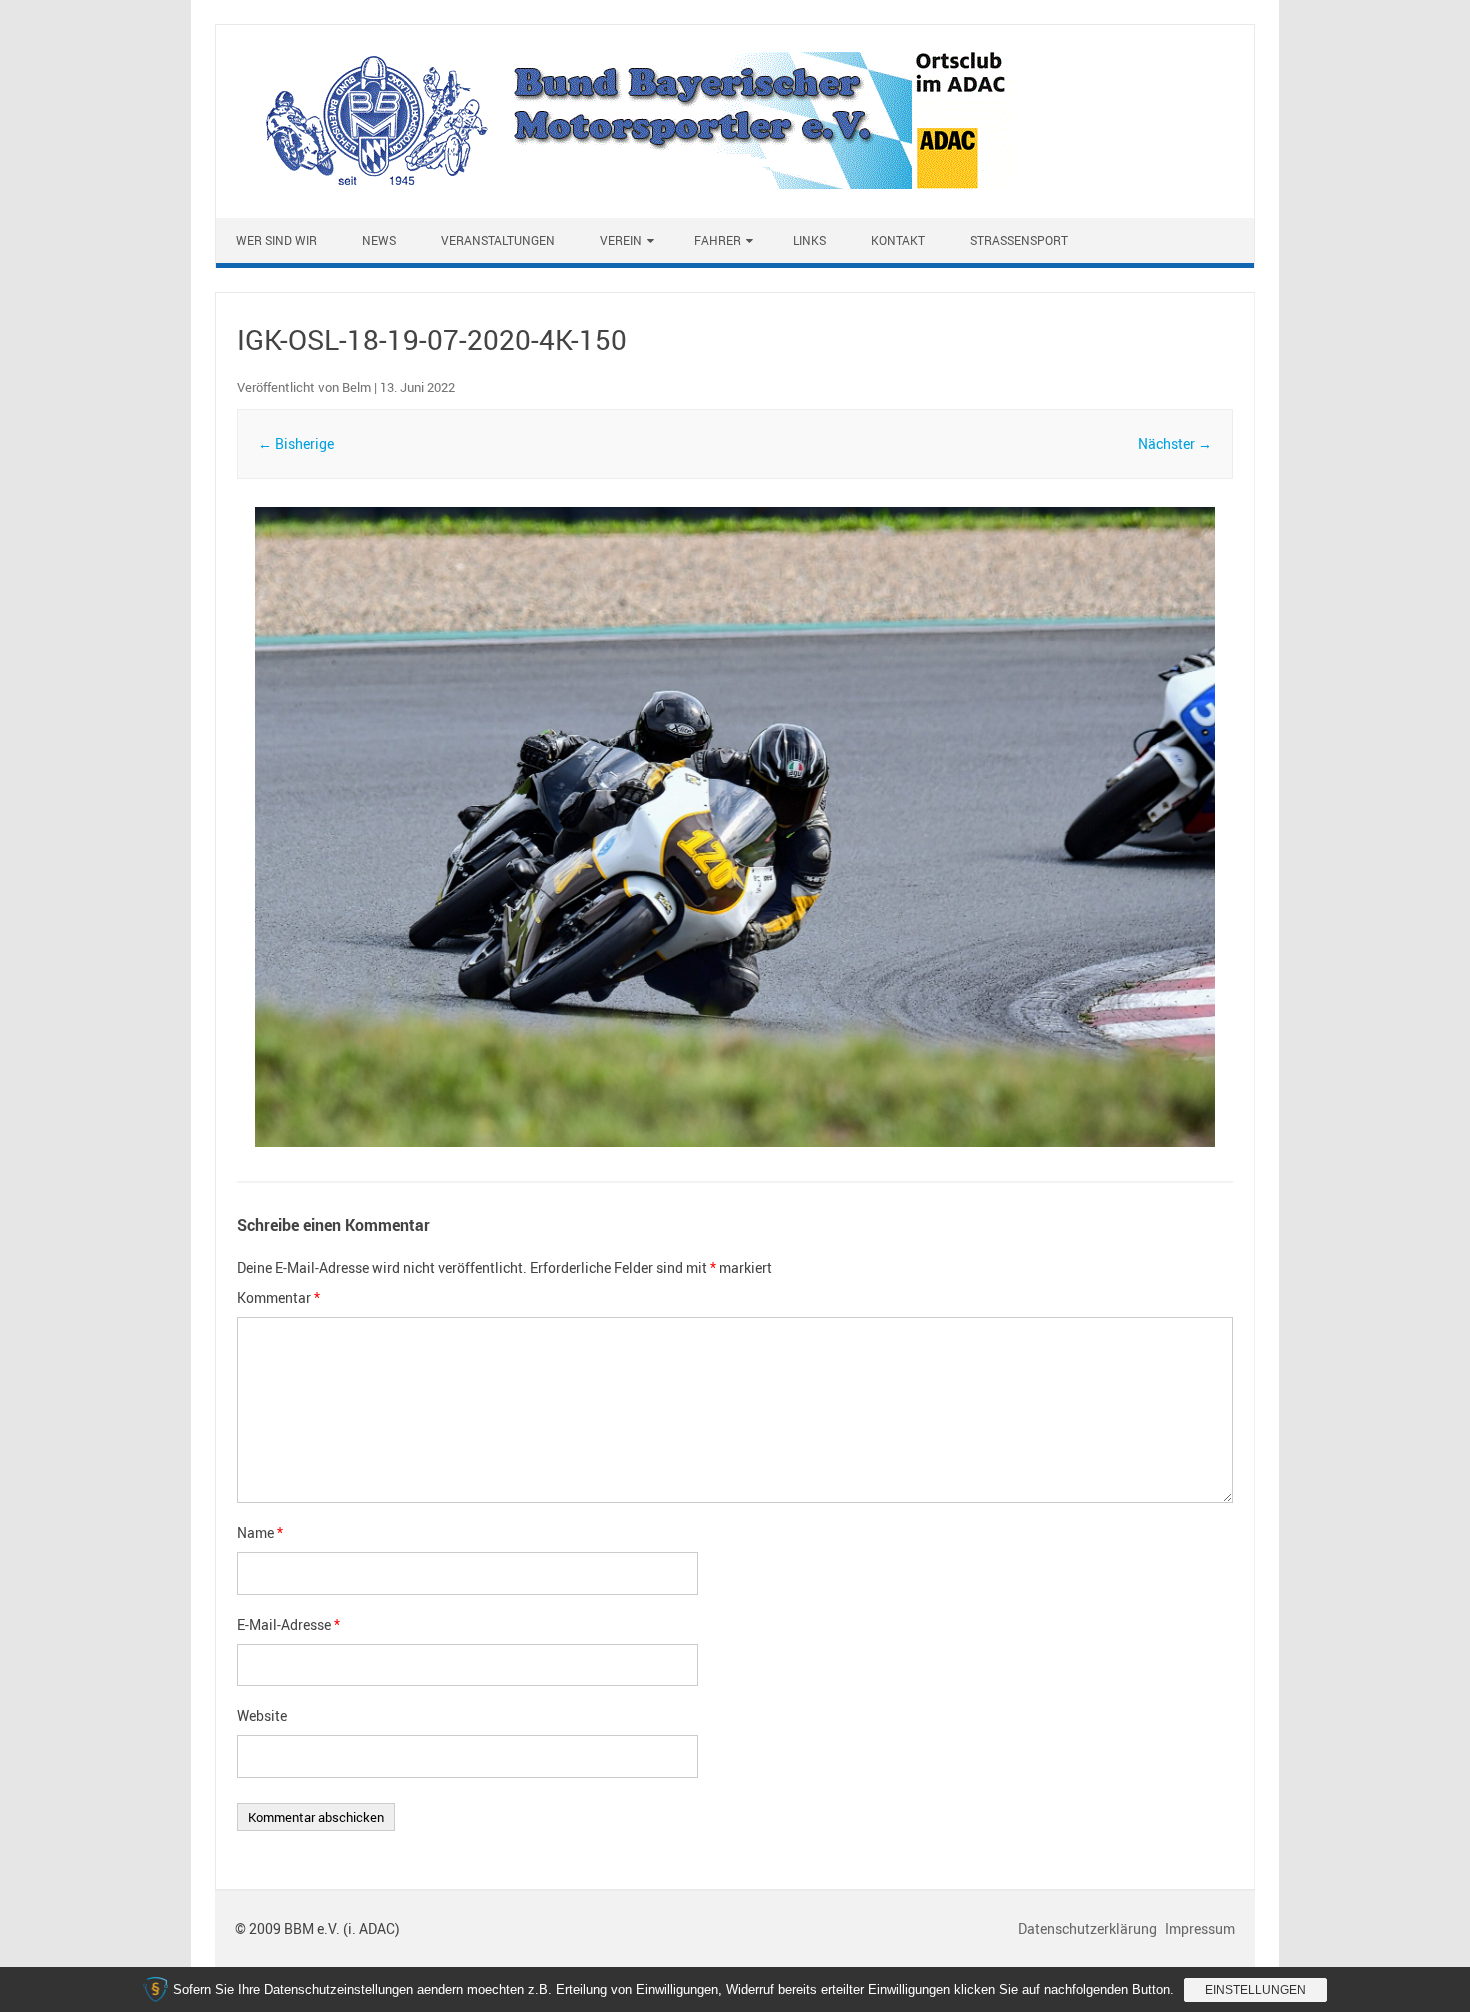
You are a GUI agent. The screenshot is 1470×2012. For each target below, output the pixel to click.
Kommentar (278, 1297)
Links (809, 240)
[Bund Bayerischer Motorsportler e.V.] (625, 183)
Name (260, 1532)
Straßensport (1019, 240)
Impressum (1200, 1928)
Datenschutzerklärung (1089, 1928)
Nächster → (1175, 443)
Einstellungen (1255, 1990)
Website (262, 1715)
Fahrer (717, 240)
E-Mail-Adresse (288, 1624)
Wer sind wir (276, 240)
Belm (356, 387)
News (379, 240)
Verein (621, 240)
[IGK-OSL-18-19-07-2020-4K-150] (735, 827)
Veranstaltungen (498, 240)
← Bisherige (296, 443)
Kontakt (898, 240)
